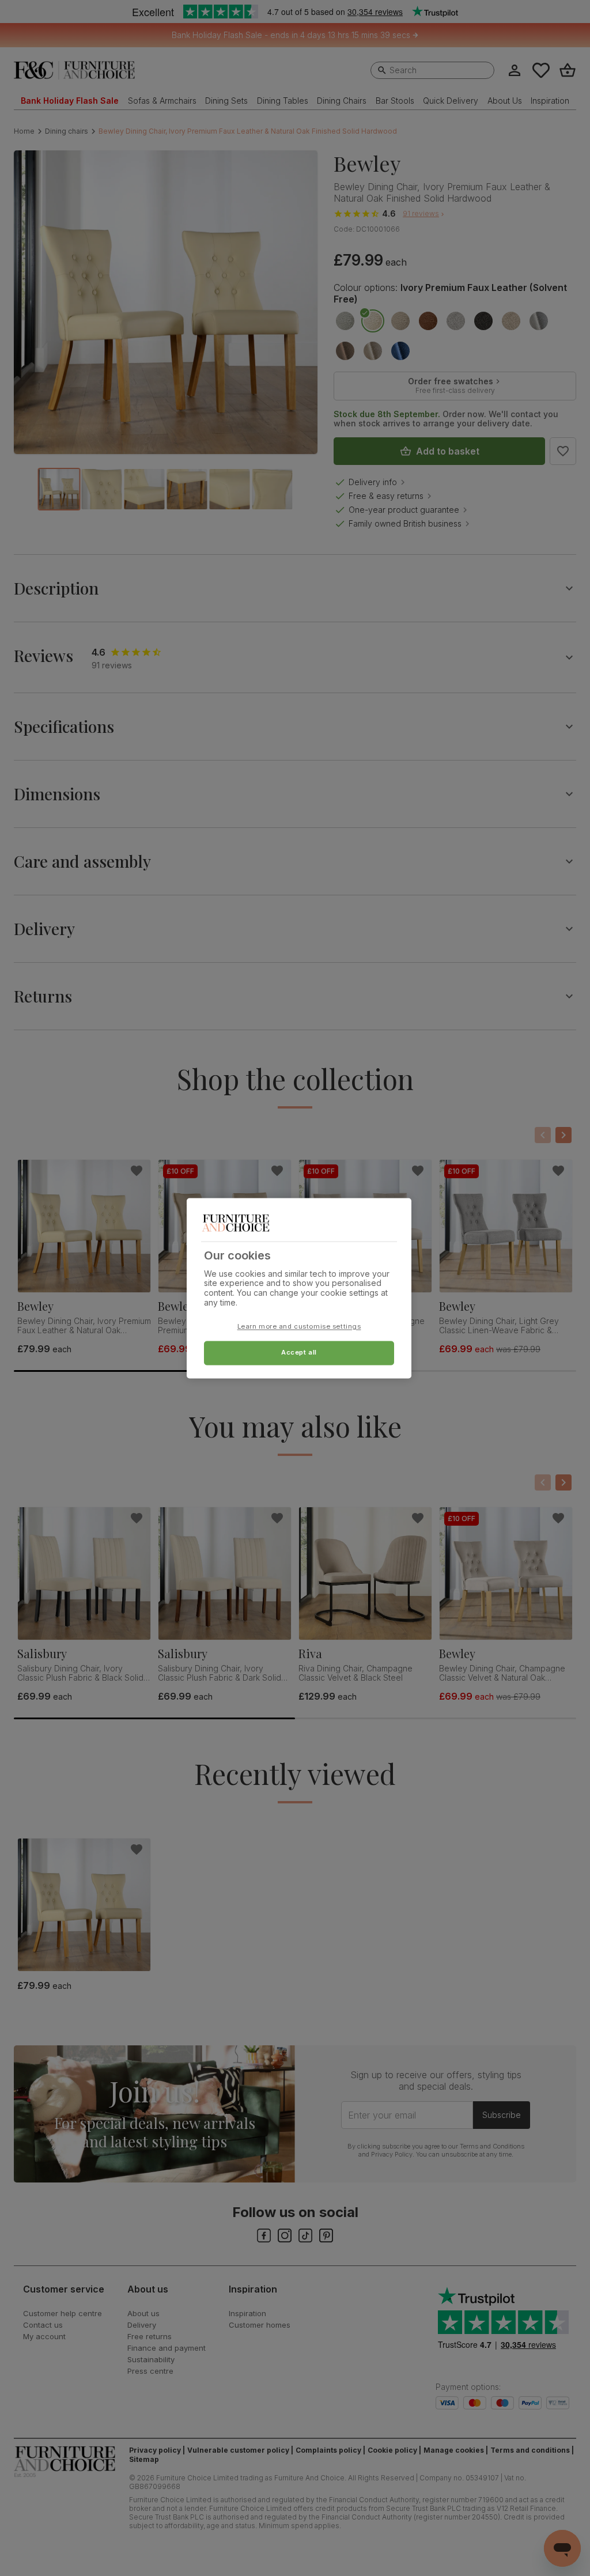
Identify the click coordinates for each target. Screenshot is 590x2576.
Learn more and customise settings (299, 1326)
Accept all (299, 1352)
